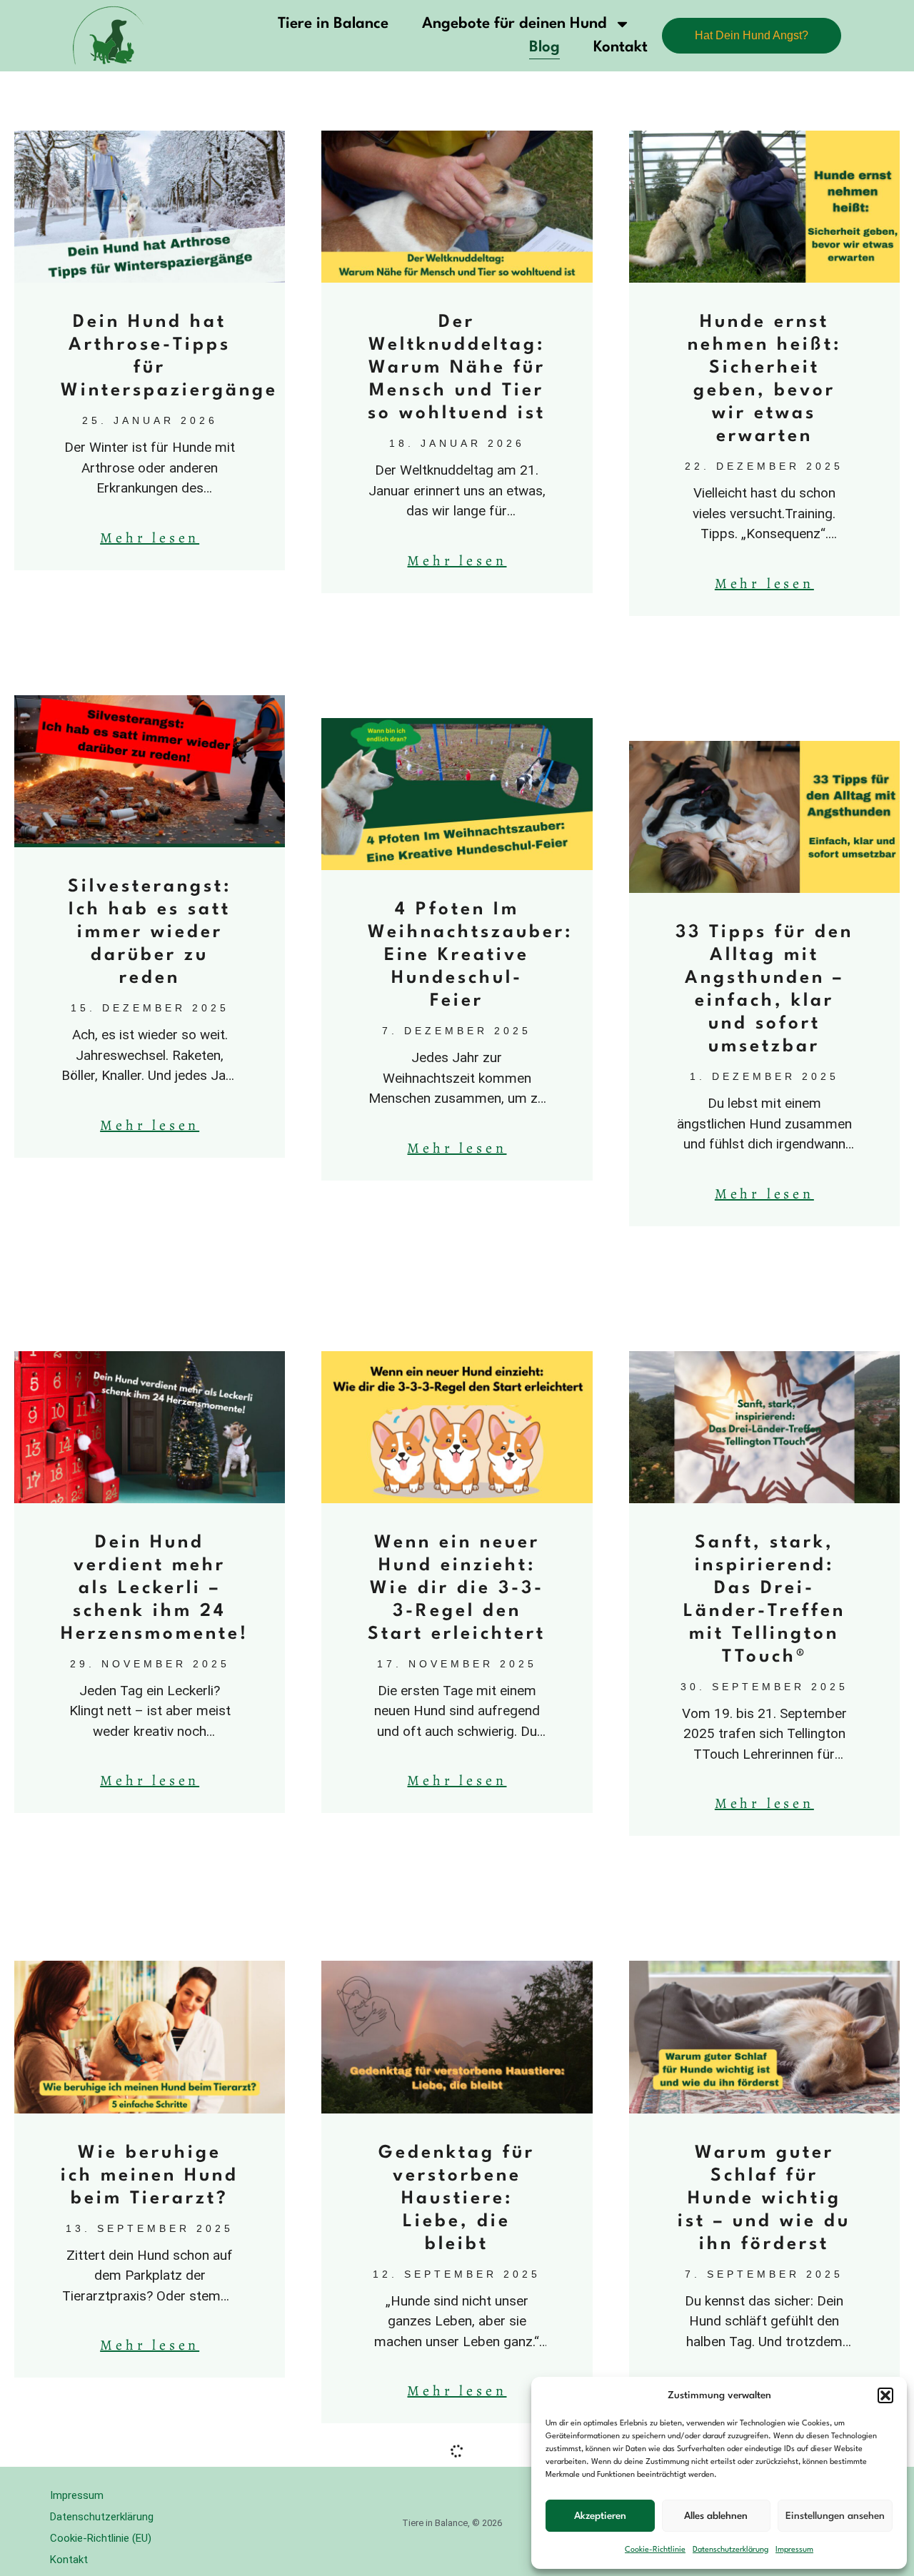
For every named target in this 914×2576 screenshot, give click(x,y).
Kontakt (621, 47)
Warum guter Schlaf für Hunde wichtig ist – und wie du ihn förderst (764, 2199)
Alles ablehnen (716, 2516)
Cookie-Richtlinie (655, 2550)
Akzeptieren (600, 2516)
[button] (885, 2395)
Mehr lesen (150, 538)
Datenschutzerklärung (730, 2550)
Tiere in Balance (333, 24)
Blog (544, 47)
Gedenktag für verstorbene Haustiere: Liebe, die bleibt (457, 2199)
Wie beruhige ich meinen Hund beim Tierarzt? (150, 2176)
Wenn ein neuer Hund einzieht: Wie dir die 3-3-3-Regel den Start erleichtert (457, 1588)
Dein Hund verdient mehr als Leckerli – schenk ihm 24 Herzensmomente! (155, 1588)
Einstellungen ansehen (835, 2516)
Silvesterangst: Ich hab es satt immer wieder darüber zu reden (150, 933)
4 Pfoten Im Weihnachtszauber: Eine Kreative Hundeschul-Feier (470, 955)
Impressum (794, 2550)
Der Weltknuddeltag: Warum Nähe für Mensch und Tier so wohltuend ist (457, 368)
